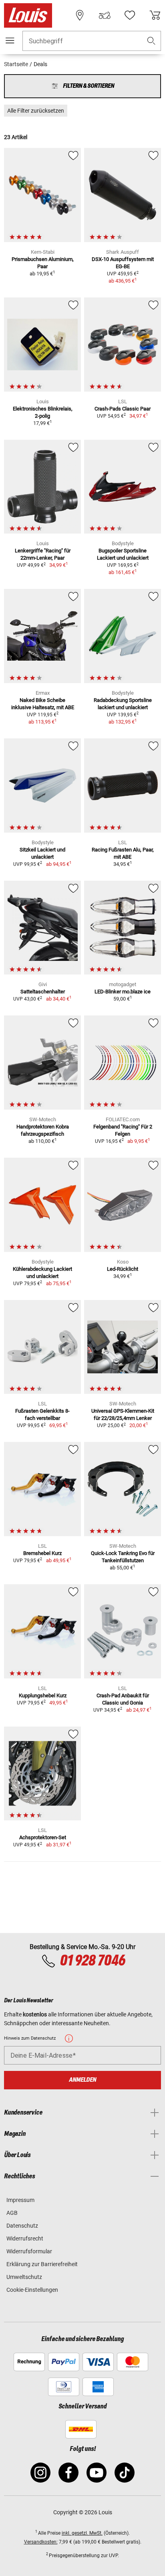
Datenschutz (22, 2226)
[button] (151, 41)
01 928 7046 (92, 1961)
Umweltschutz (24, 2277)
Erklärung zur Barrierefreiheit (42, 2264)
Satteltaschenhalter (43, 992)
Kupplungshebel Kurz (43, 1695)
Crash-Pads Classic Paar (123, 409)
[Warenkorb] (155, 15)
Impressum (20, 2200)
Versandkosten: (41, 2542)
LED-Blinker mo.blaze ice (123, 992)
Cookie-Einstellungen (32, 2290)
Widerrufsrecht (25, 2238)
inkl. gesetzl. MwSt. (82, 2533)
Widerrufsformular (29, 2251)
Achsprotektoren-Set (43, 1837)
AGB (12, 2213)
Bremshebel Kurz (42, 1553)
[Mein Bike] (105, 15)
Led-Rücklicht (123, 1269)
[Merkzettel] (130, 15)
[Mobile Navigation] (10, 40)
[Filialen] (80, 15)
